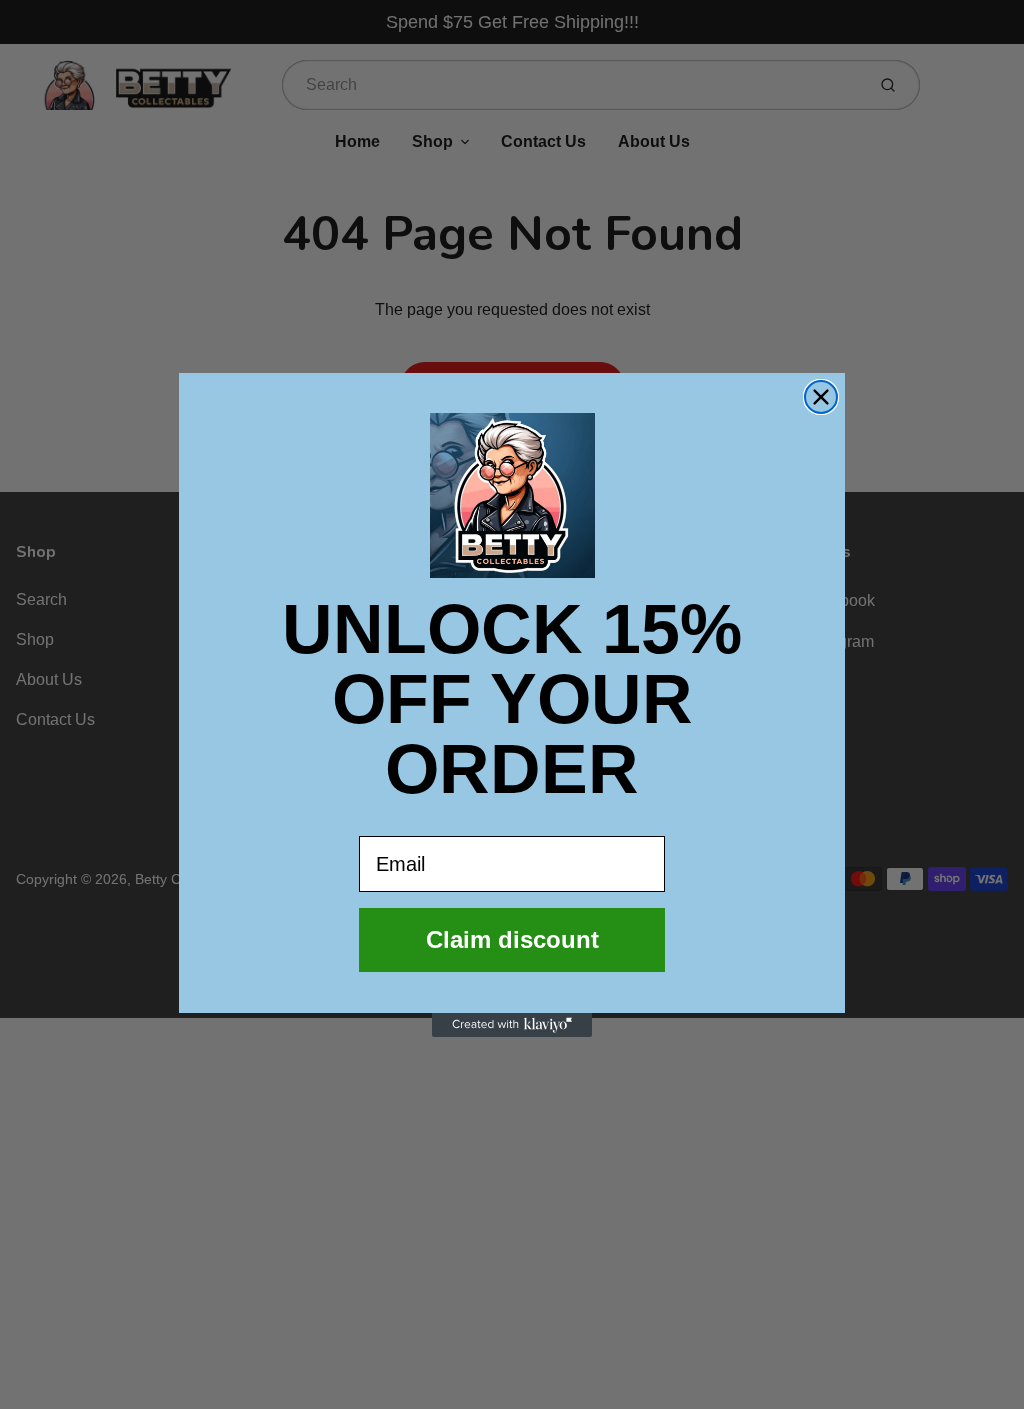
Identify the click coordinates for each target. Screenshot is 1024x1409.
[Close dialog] (821, 397)
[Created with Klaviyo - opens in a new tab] (512, 1025)
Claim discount (512, 939)
